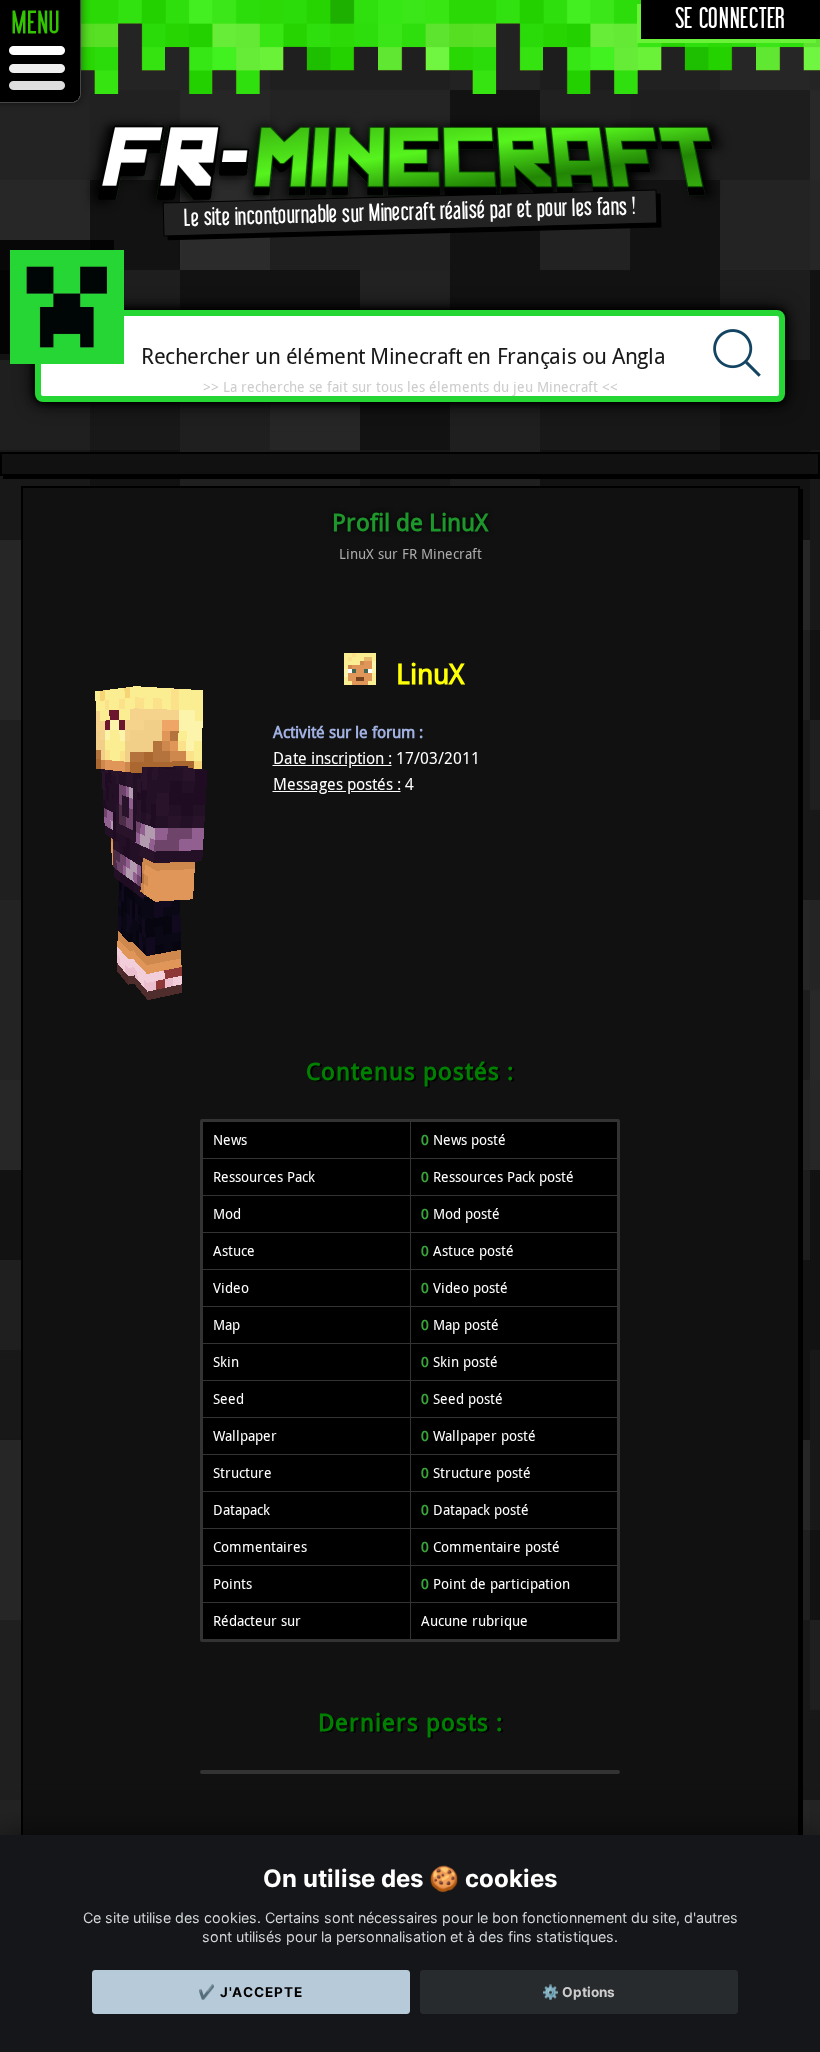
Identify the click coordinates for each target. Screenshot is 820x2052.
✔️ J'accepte (250, 1992)
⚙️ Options (578, 1992)
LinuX (430, 673)
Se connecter (730, 19)
